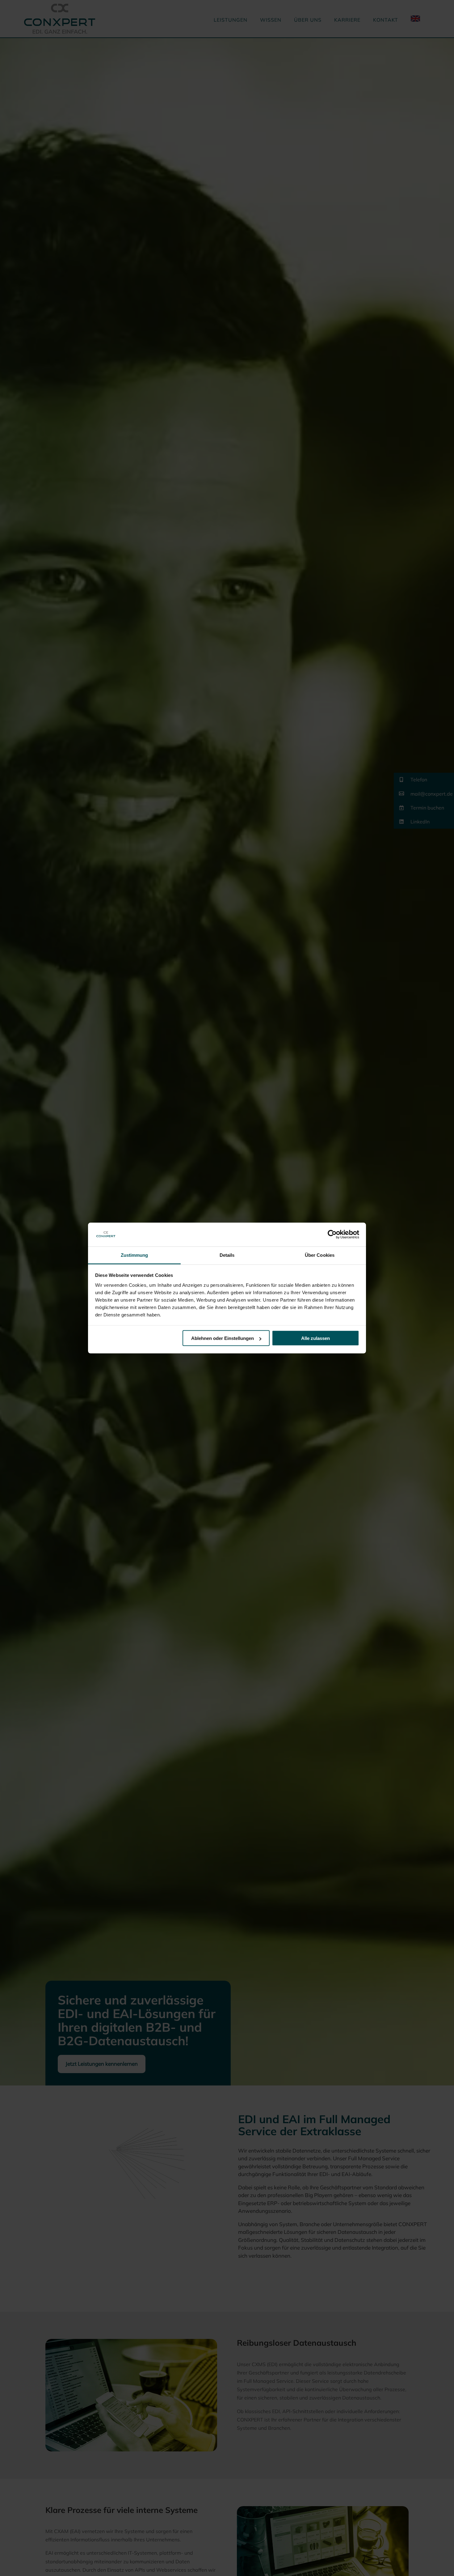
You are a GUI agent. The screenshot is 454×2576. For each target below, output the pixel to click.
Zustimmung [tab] (135, 1255)
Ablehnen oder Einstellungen (223, 1338)
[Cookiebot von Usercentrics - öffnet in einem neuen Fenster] (332, 1235)
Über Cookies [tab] (320, 1255)
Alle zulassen (315, 1338)
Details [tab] (227, 1255)
